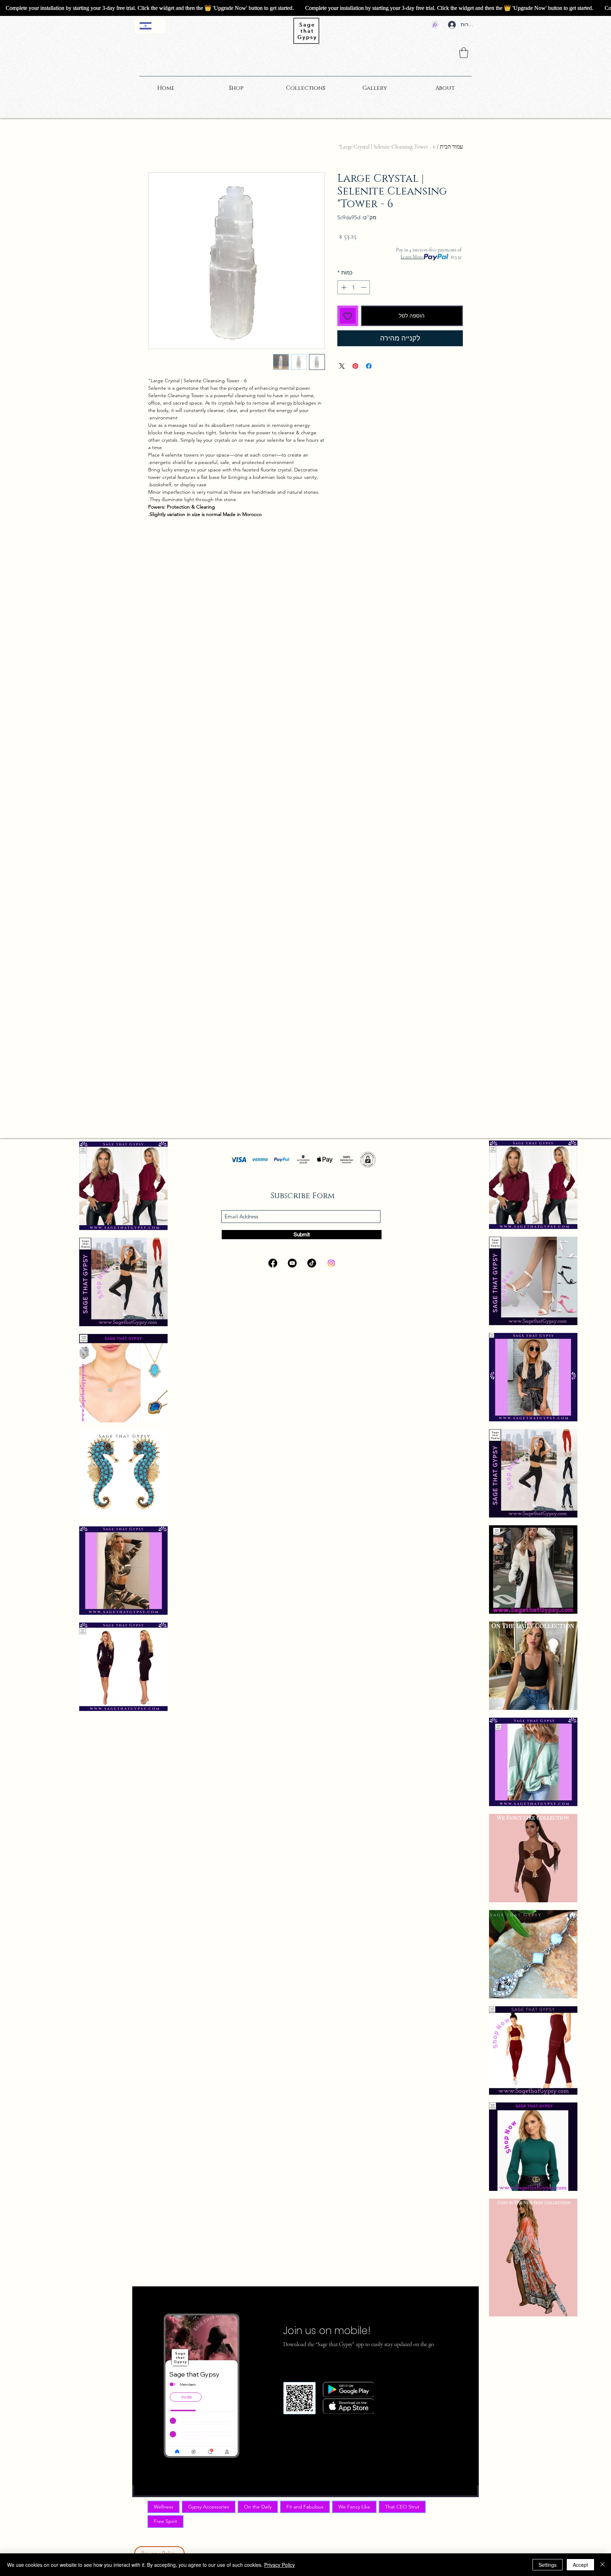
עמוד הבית (451, 147)
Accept (580, 2565)
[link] (464, 53)
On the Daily (258, 2507)
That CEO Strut (402, 2507)
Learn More (412, 257)
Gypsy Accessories (209, 2507)
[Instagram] (331, 1263)
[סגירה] (603, 2565)
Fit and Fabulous (305, 2507)
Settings (548, 2565)
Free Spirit (165, 2521)
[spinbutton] (354, 287)
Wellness (164, 2507)
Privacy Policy (280, 2565)
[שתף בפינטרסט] (355, 366)
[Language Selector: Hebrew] (150, 26)
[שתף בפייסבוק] (369, 366)
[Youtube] (292, 1263)
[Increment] (343, 287)
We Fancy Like (354, 2507)
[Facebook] (273, 1263)
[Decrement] (364, 287)
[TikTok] (312, 1263)
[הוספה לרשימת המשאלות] (348, 316)
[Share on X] (342, 366)
